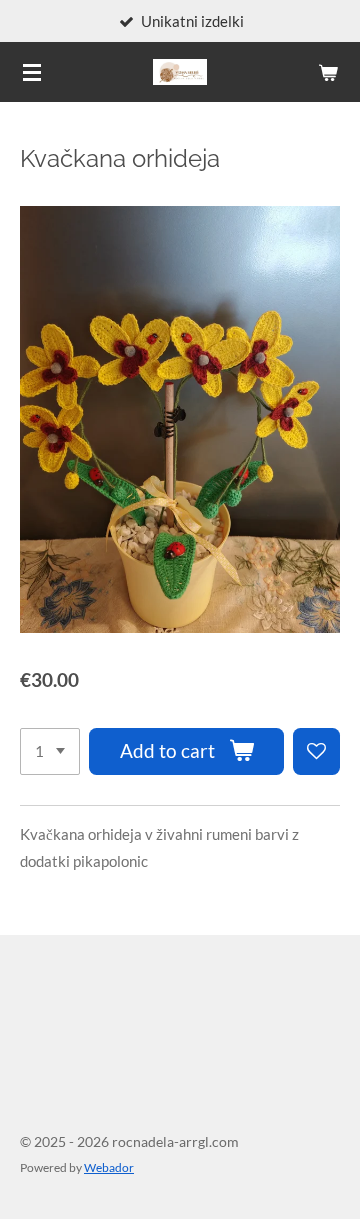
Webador (109, 1167)
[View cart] (328, 72)
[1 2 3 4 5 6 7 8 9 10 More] (50, 751)
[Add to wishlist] (316, 751)
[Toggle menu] (32, 72)
